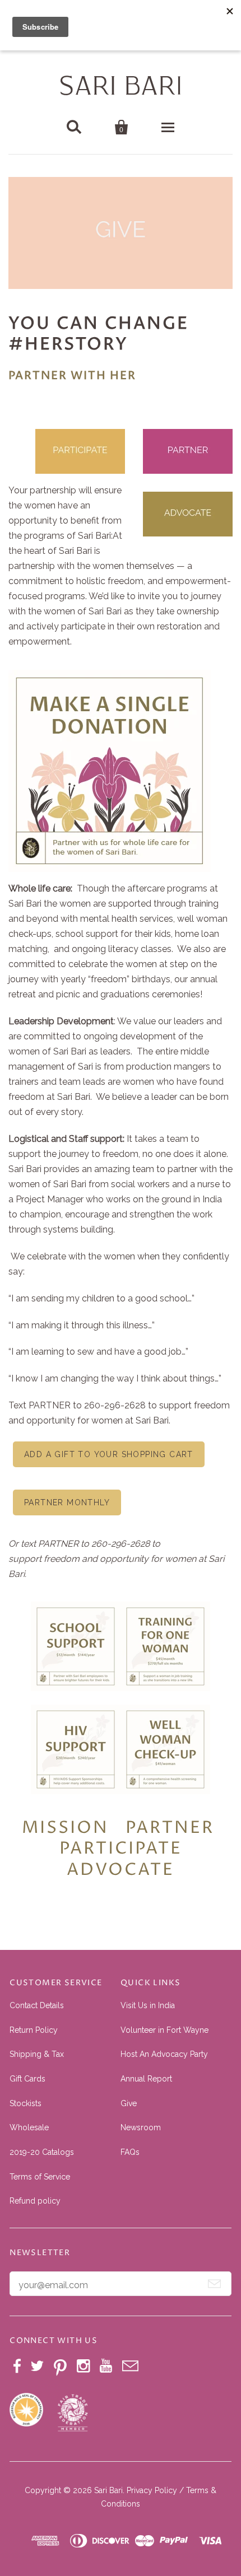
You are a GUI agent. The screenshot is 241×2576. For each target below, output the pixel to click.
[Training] (165, 1688)
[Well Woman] (165, 1791)
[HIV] (76, 1791)
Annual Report (146, 2079)
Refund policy (35, 2201)
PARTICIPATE (121, 1849)
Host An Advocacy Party (164, 2054)
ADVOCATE (121, 1870)
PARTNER (170, 1828)
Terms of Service (40, 2177)
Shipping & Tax (37, 2054)
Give (129, 2103)
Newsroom (141, 2127)
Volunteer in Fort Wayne (164, 2030)
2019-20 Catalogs (42, 2152)
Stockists (26, 2103)
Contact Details (37, 2005)
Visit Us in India (148, 2005)
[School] (76, 1688)
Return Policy (34, 2030)
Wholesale (29, 2127)
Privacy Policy (152, 2490)
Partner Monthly (67, 1502)
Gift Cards (27, 2079)
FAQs (130, 2152)
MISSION (65, 1828)
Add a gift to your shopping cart (109, 1454)
